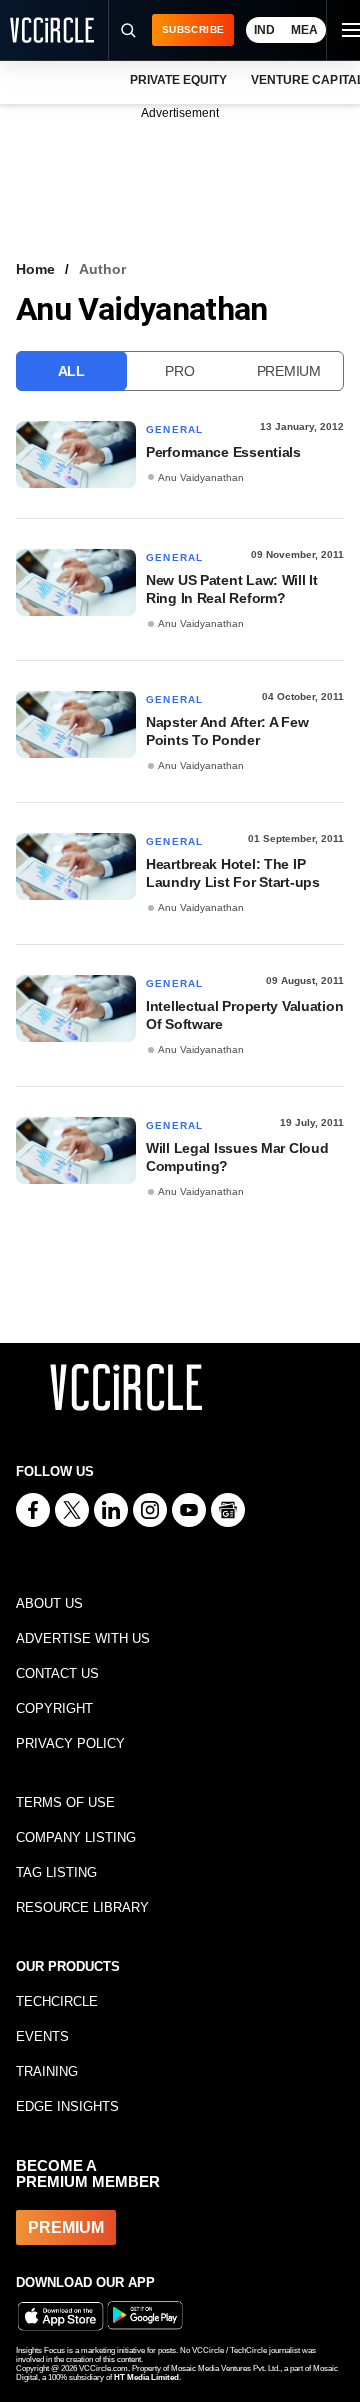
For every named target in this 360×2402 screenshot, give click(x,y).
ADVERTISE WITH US (83, 1638)
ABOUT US (49, 1603)
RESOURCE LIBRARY (82, 1907)
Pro (179, 371)
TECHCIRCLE (57, 2001)
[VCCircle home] (52, 30)
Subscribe (193, 29)
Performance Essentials (223, 452)
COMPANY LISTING (76, 1837)
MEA (304, 30)
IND (264, 30)
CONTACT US (57, 1673)
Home (35, 269)
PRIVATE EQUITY (178, 80)
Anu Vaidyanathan (201, 477)
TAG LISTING (56, 1872)
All (71, 371)
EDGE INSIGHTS (67, 2106)
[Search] (127, 30)
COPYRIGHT (54, 1708)
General (174, 429)
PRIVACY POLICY (70, 1743)
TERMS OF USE (65, 1802)
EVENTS (42, 2036)
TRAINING (47, 2071)
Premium (289, 371)
